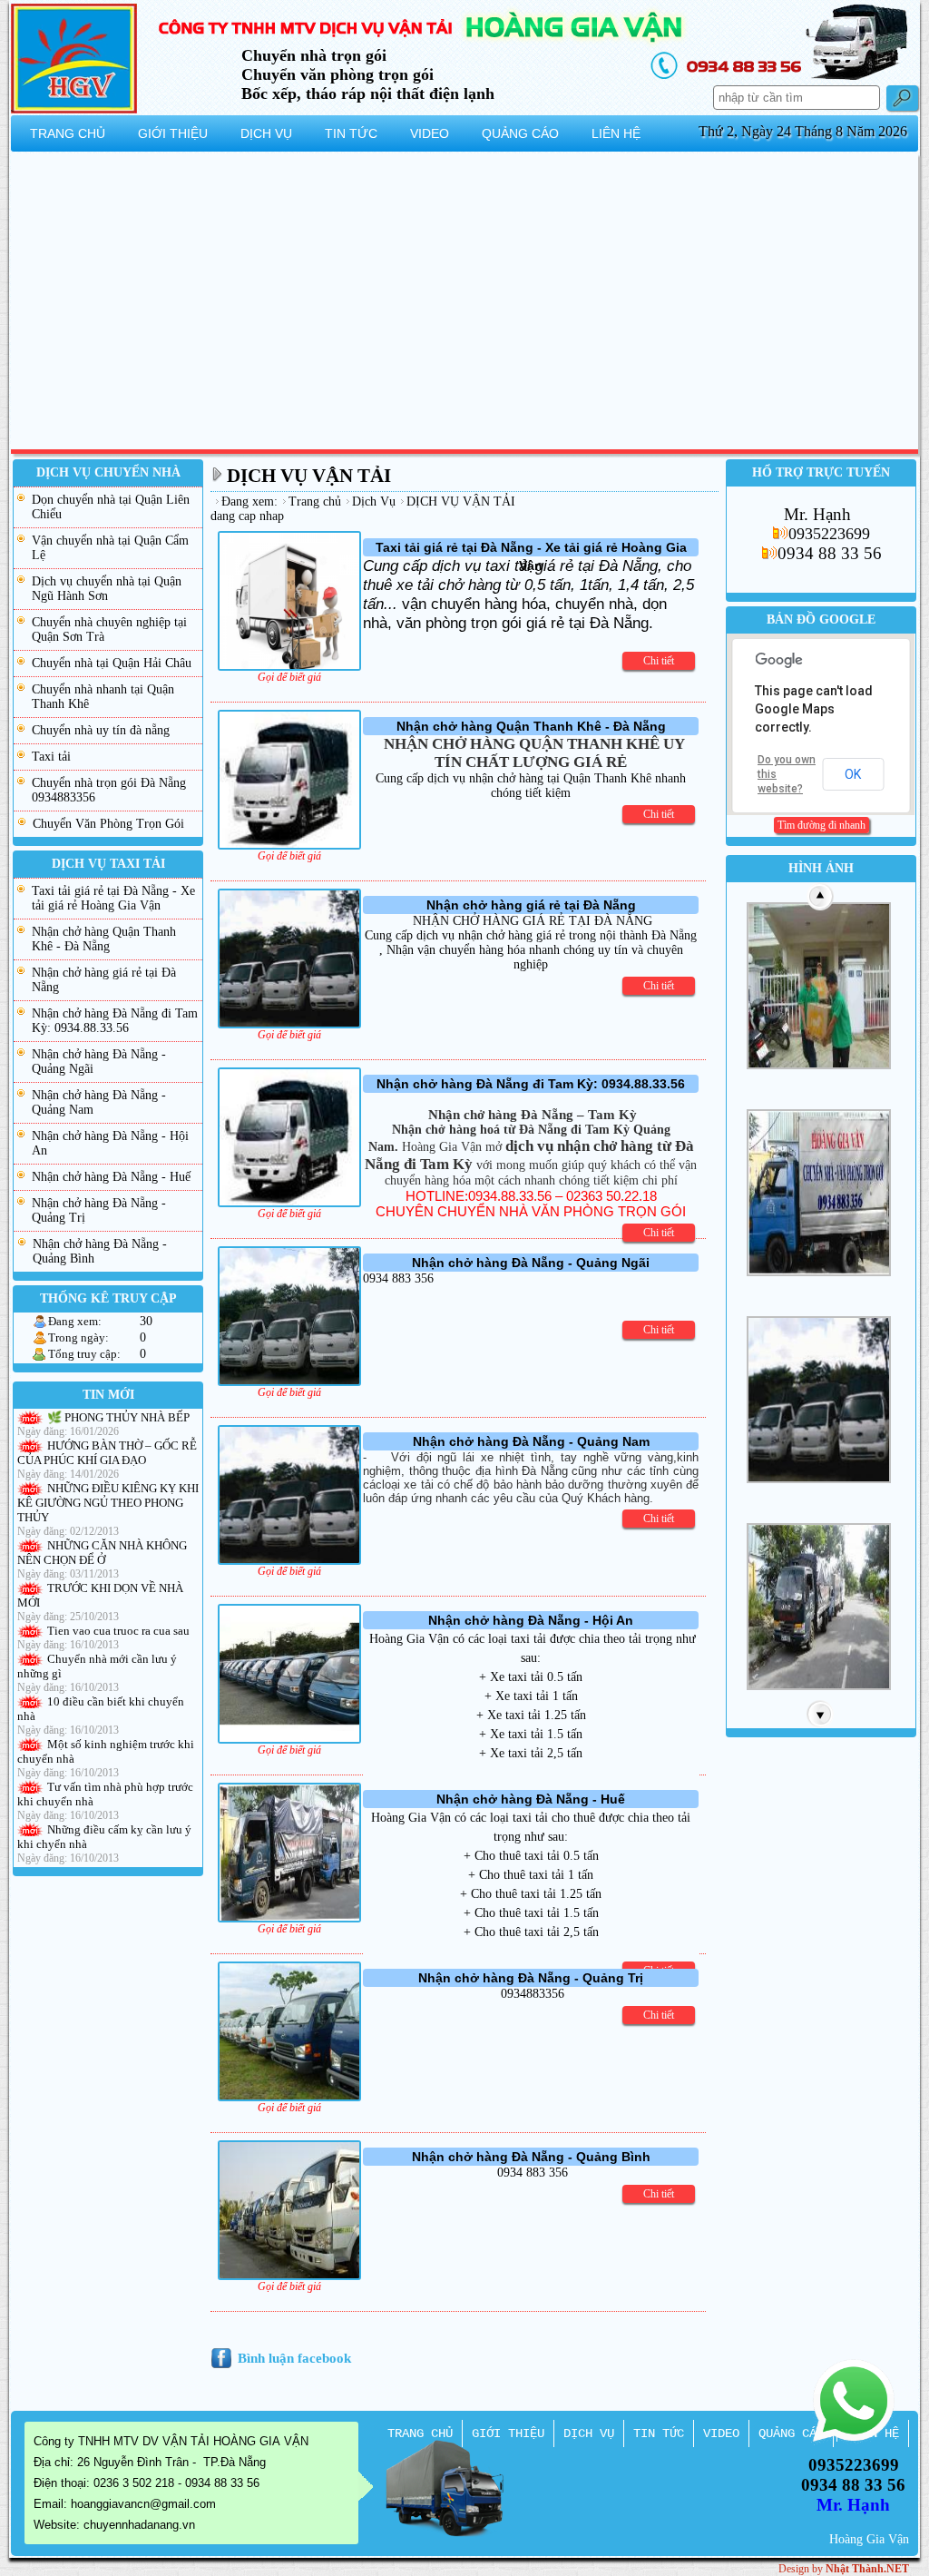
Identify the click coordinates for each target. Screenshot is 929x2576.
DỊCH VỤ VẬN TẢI (309, 476)
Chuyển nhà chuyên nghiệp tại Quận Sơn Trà (109, 629)
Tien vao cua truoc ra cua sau (118, 1631)
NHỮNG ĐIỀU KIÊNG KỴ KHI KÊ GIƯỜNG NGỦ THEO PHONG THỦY (108, 1503)
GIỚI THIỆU (508, 2433)
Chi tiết (659, 661)
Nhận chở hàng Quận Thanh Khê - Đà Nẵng (104, 939)
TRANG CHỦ (420, 2433)
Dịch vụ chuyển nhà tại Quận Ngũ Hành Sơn (107, 589)
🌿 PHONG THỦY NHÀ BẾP (118, 1417)
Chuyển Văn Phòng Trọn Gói (108, 824)
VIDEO (721, 2433)
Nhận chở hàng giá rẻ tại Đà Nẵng (104, 980)
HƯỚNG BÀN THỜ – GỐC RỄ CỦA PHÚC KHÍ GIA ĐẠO (107, 1453)
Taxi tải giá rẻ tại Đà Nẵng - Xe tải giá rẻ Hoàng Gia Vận (113, 898)
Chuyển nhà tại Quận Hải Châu (112, 663)
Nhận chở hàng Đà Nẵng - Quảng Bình (100, 1251)
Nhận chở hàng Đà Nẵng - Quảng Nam (99, 1102)
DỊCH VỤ (589, 2433)
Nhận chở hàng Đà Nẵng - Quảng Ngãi (99, 1062)
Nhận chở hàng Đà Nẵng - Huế (111, 1177)
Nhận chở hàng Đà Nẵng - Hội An (110, 1143)
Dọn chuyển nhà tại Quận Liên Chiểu (111, 507)
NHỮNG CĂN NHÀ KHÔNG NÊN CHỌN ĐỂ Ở (102, 1553)
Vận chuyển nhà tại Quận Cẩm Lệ (110, 548)
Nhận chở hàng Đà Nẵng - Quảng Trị (99, 1210)
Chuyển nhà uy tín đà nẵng (101, 730)
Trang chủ (315, 501)
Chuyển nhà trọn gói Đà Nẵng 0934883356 (109, 790)
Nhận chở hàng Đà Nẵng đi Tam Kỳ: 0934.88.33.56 (115, 1021)
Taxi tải (51, 757)
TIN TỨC (659, 2433)
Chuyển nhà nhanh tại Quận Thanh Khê (103, 697)
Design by (844, 2569)
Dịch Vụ (374, 501)
